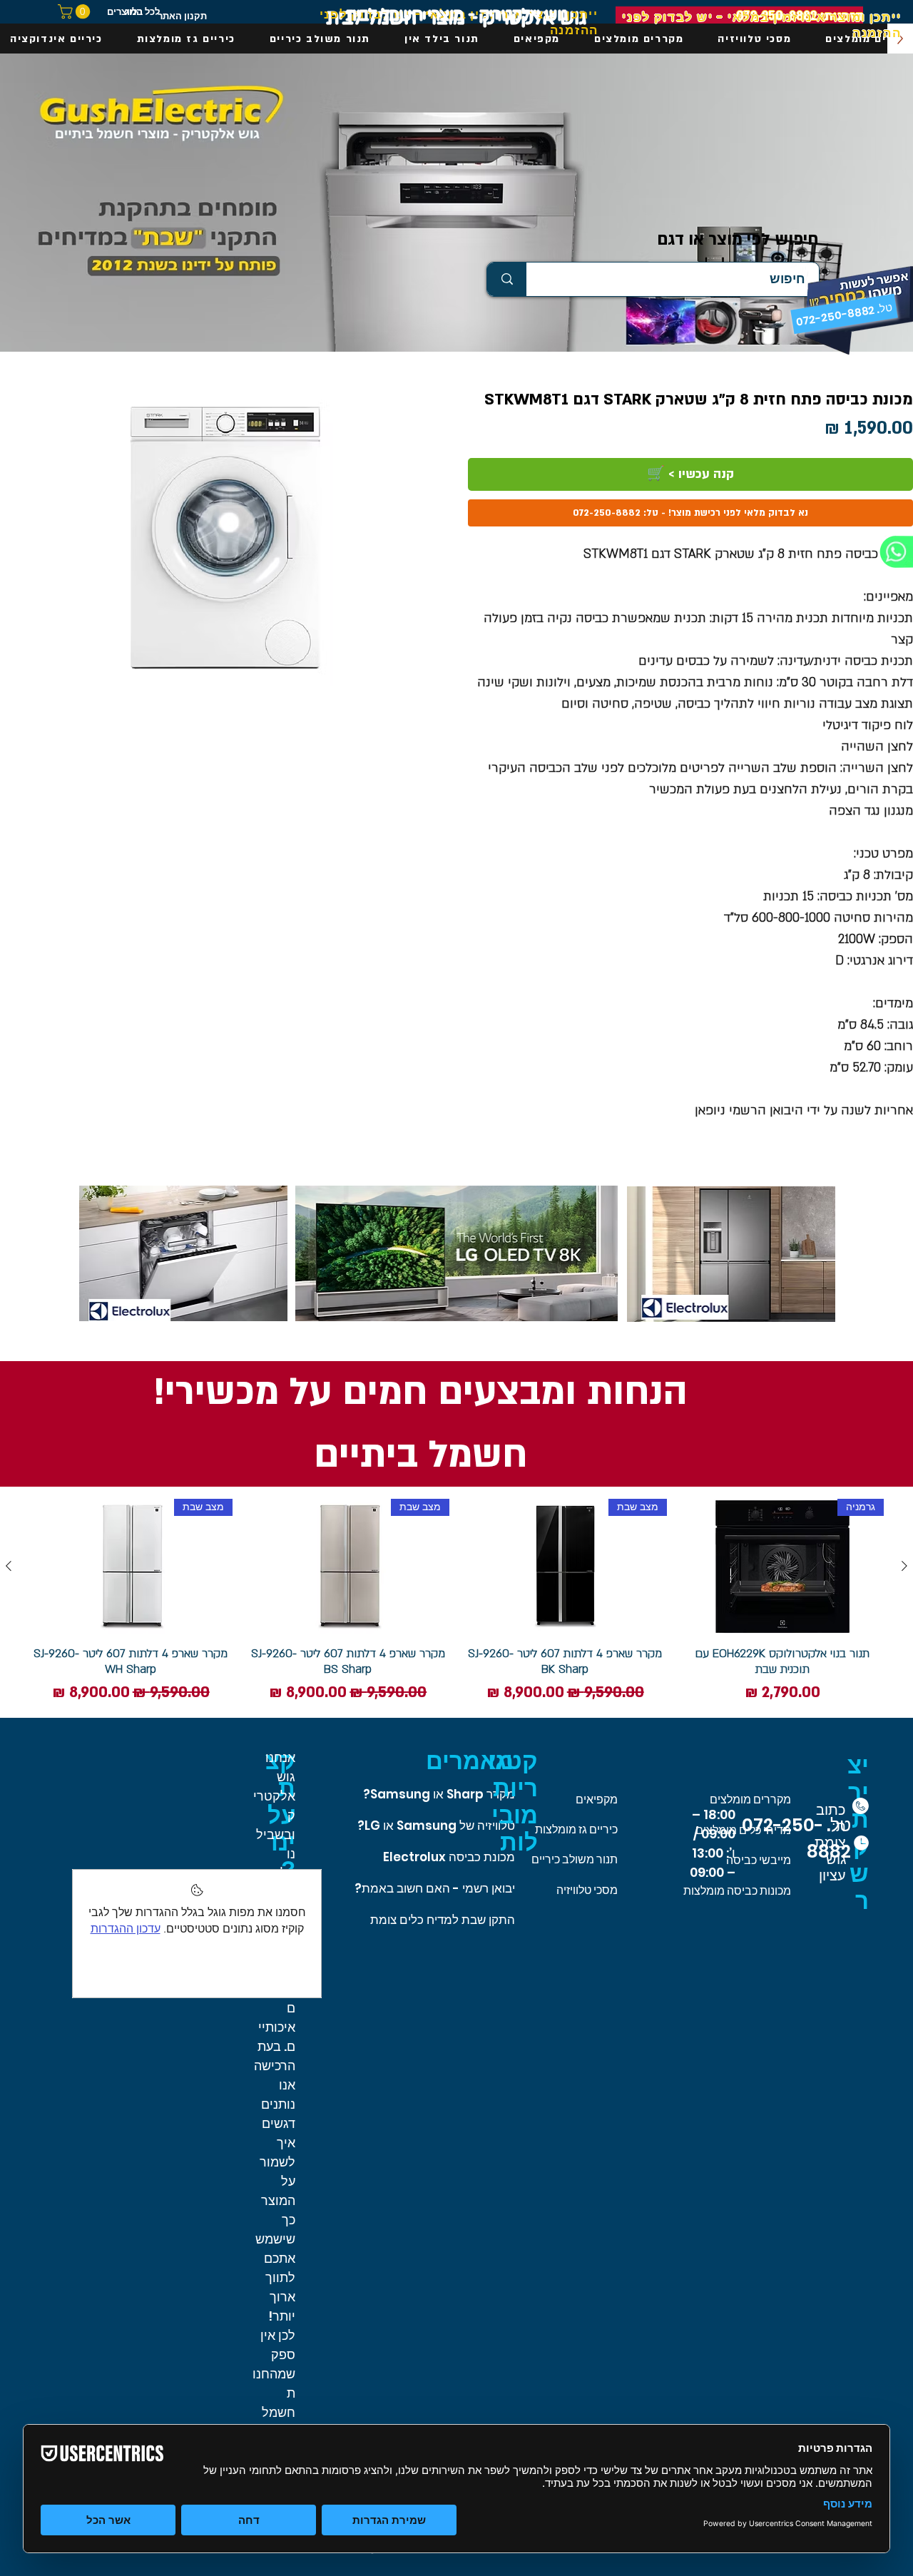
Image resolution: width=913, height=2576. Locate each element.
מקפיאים (597, 1799)
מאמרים (470, 1761)
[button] (76, 11)
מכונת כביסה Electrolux (449, 1857)
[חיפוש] (507, 279)
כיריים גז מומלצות (576, 1829)
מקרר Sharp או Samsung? (439, 1794)
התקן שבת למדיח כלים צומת (443, 1920)
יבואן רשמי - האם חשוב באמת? (435, 1888)
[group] (456, 1602)
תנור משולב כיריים (575, 1859)
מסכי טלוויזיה (587, 1890)
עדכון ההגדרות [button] (126, 1929)
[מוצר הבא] (9, 1566)
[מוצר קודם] (904, 1566)
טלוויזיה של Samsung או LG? (436, 1826)
